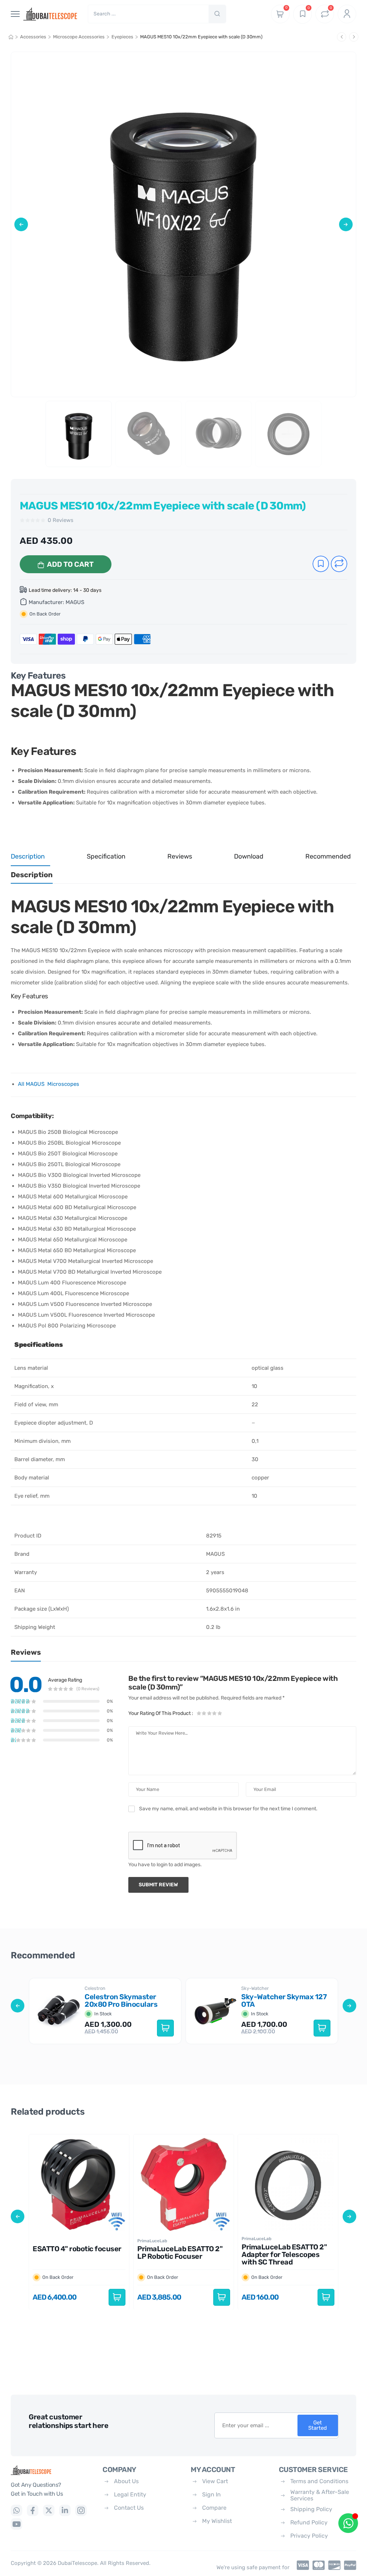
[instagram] (81, 2510)
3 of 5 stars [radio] (209, 1713)
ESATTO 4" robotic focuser (77, 2249)
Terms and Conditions (319, 2481)
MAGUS (75, 602)
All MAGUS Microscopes (49, 1084)
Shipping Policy (311, 2509)
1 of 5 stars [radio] (199, 1713)
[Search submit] (217, 14)
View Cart (215, 2481)
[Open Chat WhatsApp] (348, 2523)
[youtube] (16, 2524)
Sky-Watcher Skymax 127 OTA (284, 2000)
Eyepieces (122, 37)
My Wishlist (217, 2521)
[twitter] (49, 2510)
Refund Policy (309, 2522)
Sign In (211, 2494)
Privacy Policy (309, 2536)
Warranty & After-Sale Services (320, 2495)
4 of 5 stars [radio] (214, 1713)
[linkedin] (65, 2510)
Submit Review (158, 1885)
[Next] (354, 37)
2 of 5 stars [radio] (204, 1713)
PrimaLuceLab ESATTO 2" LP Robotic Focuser (180, 2252)
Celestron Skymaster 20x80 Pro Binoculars (121, 2000)
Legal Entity (130, 2494)
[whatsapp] (16, 2510)
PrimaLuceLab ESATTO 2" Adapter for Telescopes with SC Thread (284, 2254)
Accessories (33, 37)
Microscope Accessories (79, 37)
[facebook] (33, 2510)
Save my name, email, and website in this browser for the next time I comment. (228, 1809)
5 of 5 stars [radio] (219, 1713)
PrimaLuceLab (152, 2240)
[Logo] (51, 2470)
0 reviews (61, 520)
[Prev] (342, 37)
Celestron (95, 1988)
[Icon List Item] (301, 2565)
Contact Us (129, 2508)
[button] (21, 224)
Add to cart (70, 564)
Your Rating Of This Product (161, 1713)
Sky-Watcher (255, 1988)
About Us (126, 2481)
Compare (214, 2508)
